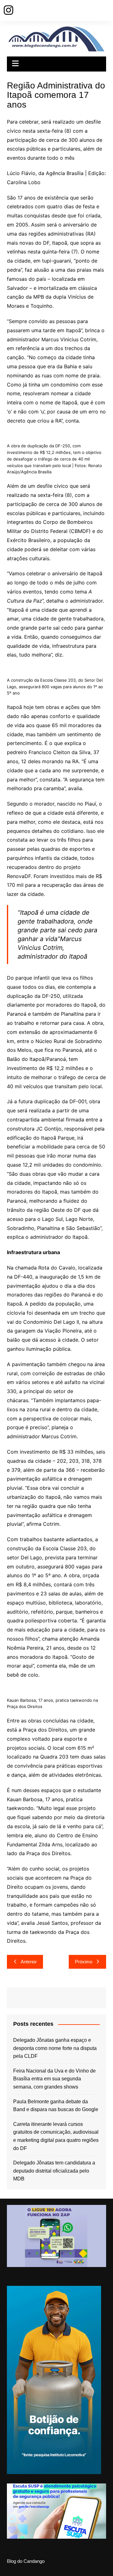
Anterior (29, 1962)
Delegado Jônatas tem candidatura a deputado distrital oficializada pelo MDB (54, 2171)
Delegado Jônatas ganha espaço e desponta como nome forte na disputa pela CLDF (55, 2048)
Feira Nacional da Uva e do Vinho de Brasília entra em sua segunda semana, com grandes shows (54, 2079)
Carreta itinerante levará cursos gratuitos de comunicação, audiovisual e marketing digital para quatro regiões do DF (56, 2136)
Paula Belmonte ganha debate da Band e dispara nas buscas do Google (56, 2106)
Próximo (84, 1962)
